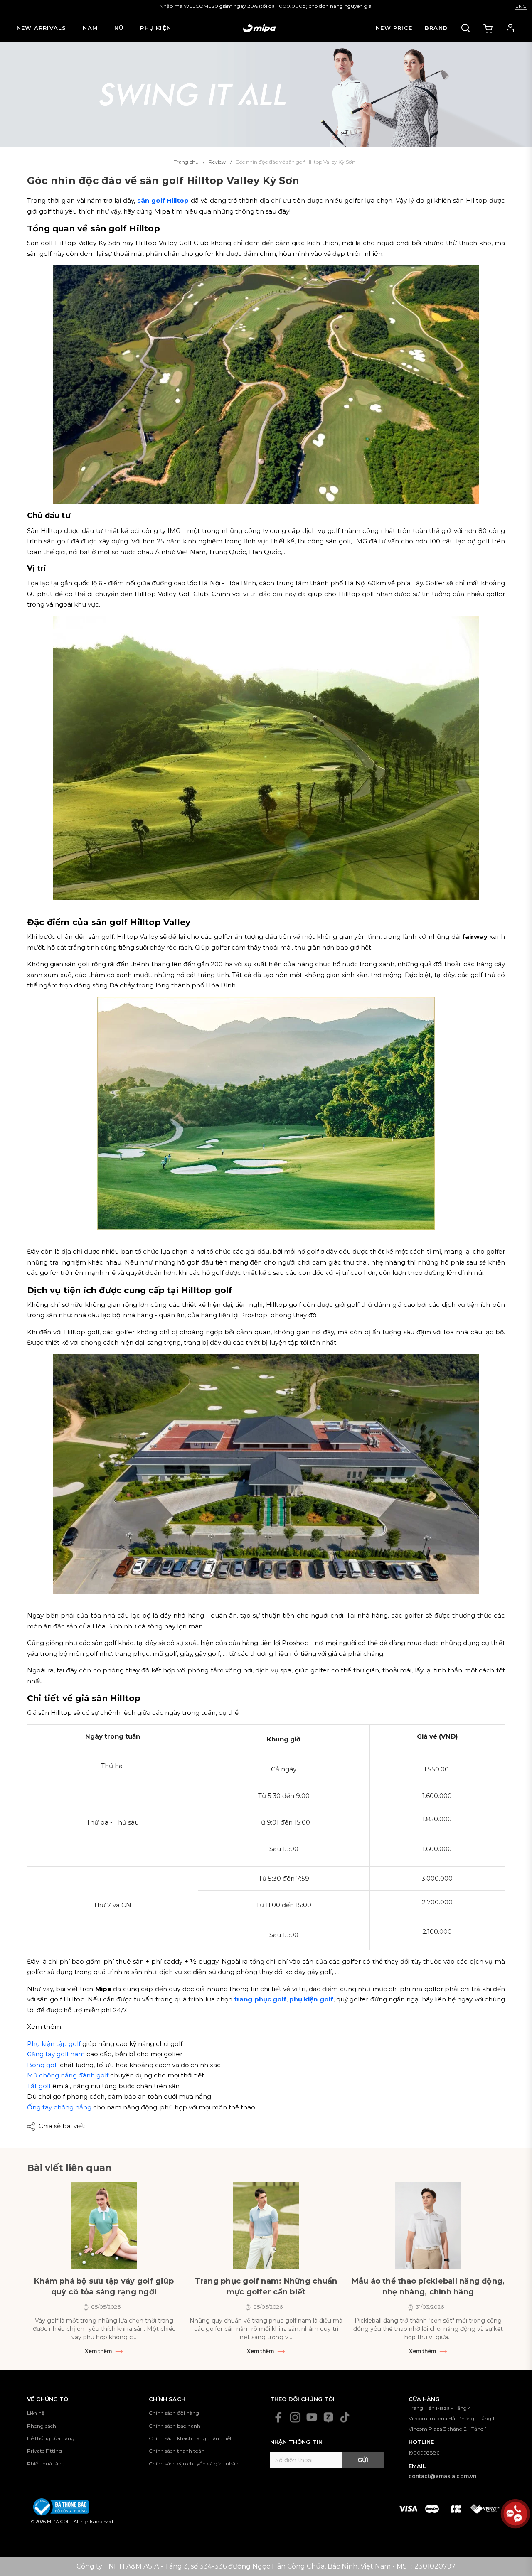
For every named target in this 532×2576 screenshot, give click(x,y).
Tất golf (39, 2086)
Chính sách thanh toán (177, 2451)
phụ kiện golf (311, 1999)
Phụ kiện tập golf (54, 2044)
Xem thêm (99, 2351)
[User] (510, 28)
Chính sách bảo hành (175, 2426)
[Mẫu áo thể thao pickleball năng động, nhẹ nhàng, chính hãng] (428, 2226)
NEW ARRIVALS (41, 28)
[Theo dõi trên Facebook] (278, 2417)
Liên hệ (36, 2413)
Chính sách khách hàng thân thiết (190, 2438)
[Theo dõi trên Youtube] (312, 2417)
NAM (90, 28)
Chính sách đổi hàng (174, 2413)
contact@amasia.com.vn (443, 2476)
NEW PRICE (394, 28)
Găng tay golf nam (56, 2054)
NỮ (119, 28)
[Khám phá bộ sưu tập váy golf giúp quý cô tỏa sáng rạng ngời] (104, 2226)
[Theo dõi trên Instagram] (295, 2417)
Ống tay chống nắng (59, 2107)
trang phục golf (260, 1999)
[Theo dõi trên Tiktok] (345, 2417)
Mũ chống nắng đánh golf (68, 2075)
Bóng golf (43, 2065)
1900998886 (424, 2453)
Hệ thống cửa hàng (51, 2438)
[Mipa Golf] (266, 94)
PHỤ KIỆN (156, 28)
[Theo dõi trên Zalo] (328, 2417)
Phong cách (42, 2426)
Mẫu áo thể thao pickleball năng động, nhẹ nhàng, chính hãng (428, 2286)
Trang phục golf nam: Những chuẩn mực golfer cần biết (266, 2286)
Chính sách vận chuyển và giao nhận (194, 2464)
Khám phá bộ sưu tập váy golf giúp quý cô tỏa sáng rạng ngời (104, 2286)
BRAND (436, 28)
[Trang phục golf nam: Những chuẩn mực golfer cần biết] (266, 2226)
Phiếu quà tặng (46, 2464)
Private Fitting (44, 2451)
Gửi (363, 2460)
